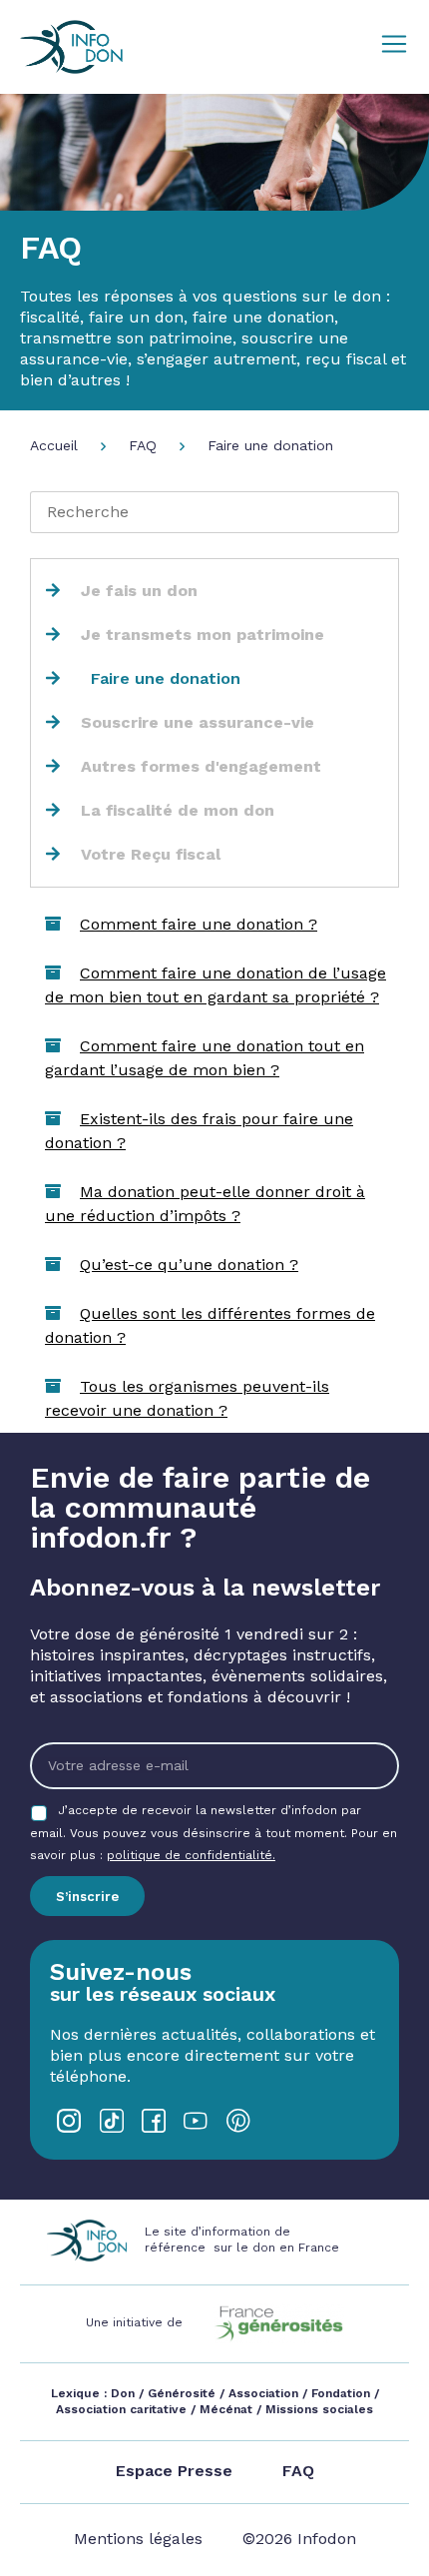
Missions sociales (317, 2409)
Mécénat (226, 2409)
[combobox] (214, 512)
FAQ (143, 445)
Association (263, 2393)
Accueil (54, 445)
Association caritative (121, 2409)
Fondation (341, 2393)
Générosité (182, 2393)
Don (123, 2393)
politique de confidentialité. (191, 1855)
